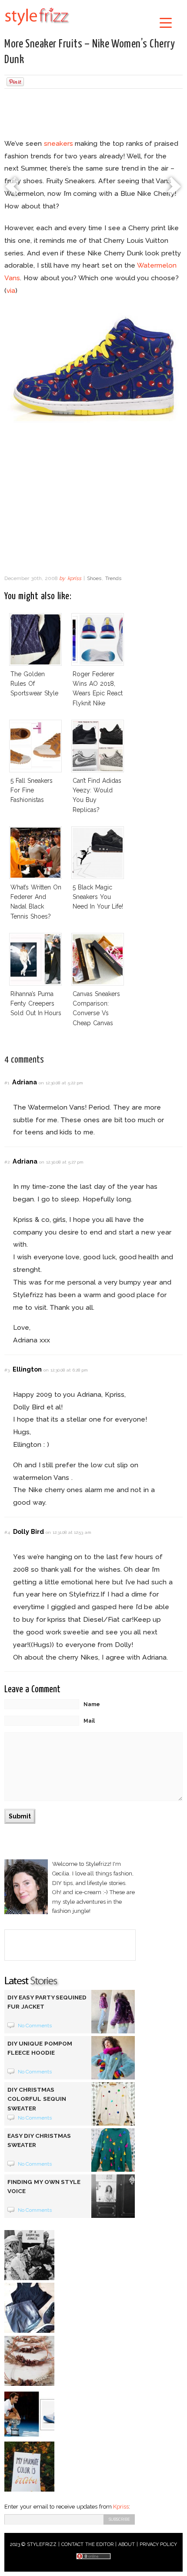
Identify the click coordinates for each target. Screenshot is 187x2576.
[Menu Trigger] (166, 22)
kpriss (74, 578)
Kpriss (121, 2507)
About (127, 2544)
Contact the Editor (88, 2544)
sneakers (58, 143)
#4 (7, 1532)
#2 (7, 1162)
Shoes (94, 578)
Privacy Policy (159, 2544)
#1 (7, 1083)
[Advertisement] (93, 115)
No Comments (35, 2026)
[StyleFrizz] (37, 27)
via (11, 290)
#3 (7, 1370)
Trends (113, 578)
